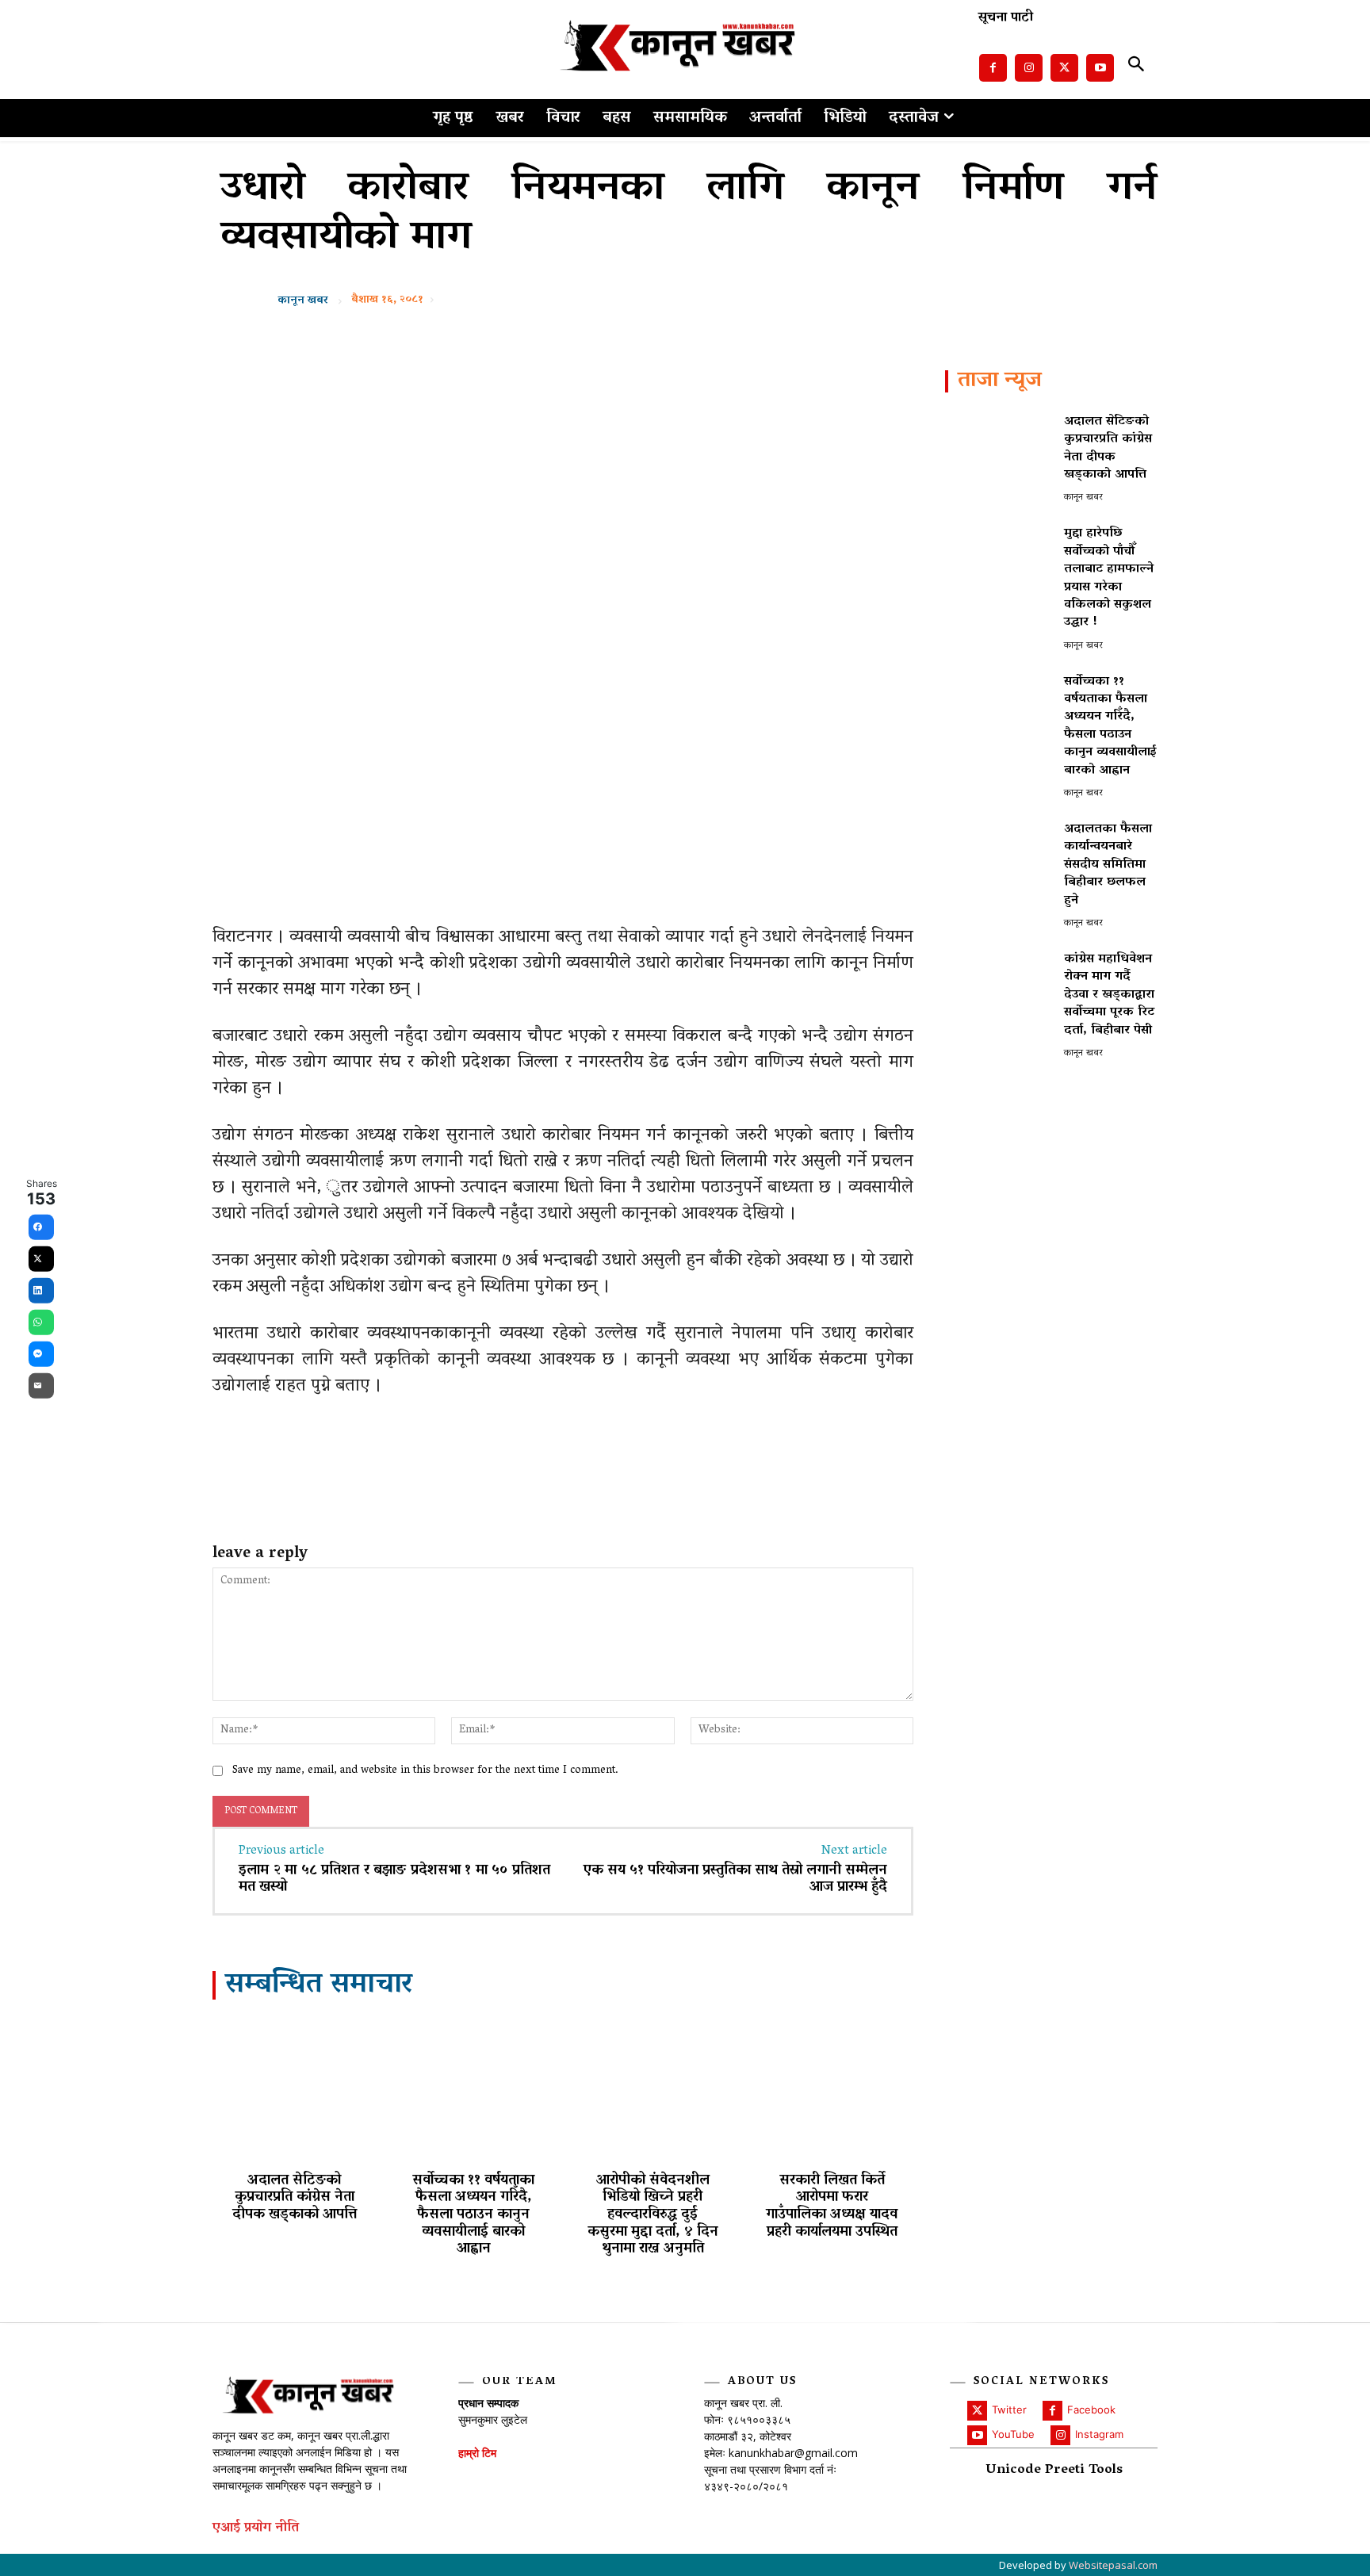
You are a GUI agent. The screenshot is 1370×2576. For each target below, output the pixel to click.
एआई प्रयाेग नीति (256, 2529)
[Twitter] (1064, 68)
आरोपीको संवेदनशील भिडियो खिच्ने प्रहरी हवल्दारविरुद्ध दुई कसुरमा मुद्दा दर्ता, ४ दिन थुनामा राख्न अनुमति (653, 2215)
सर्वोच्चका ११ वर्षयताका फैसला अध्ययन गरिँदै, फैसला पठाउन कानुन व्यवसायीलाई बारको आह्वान (473, 2215)
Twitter (1009, 2409)
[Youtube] (1100, 68)
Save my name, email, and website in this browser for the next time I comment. (425, 1771)
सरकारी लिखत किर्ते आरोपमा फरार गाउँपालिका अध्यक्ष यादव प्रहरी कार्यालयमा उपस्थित (832, 2207)
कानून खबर (303, 301)
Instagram (1099, 2434)
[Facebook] (993, 68)
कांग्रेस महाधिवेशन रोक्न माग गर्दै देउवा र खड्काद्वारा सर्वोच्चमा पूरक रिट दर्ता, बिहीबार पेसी (1109, 995)
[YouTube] (977, 2435)
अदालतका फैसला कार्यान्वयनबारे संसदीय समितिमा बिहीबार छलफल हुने (1108, 865)
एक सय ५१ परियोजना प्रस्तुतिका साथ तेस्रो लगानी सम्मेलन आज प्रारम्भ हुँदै (735, 1880)
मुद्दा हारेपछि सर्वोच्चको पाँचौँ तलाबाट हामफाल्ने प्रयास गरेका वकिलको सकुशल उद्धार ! (1109, 578)
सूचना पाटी (1006, 19)
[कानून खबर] (254, 301)
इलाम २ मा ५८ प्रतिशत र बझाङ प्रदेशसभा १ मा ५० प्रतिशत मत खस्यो (394, 1880)
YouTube (1013, 2434)
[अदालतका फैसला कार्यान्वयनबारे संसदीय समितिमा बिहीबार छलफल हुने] (998, 863)
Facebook (1091, 2409)
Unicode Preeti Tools (1054, 2471)
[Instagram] (1029, 68)
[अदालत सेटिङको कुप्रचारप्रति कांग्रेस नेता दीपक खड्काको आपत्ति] (294, 2089)
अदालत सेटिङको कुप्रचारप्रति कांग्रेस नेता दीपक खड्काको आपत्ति (295, 2198)
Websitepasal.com (1113, 2565)
